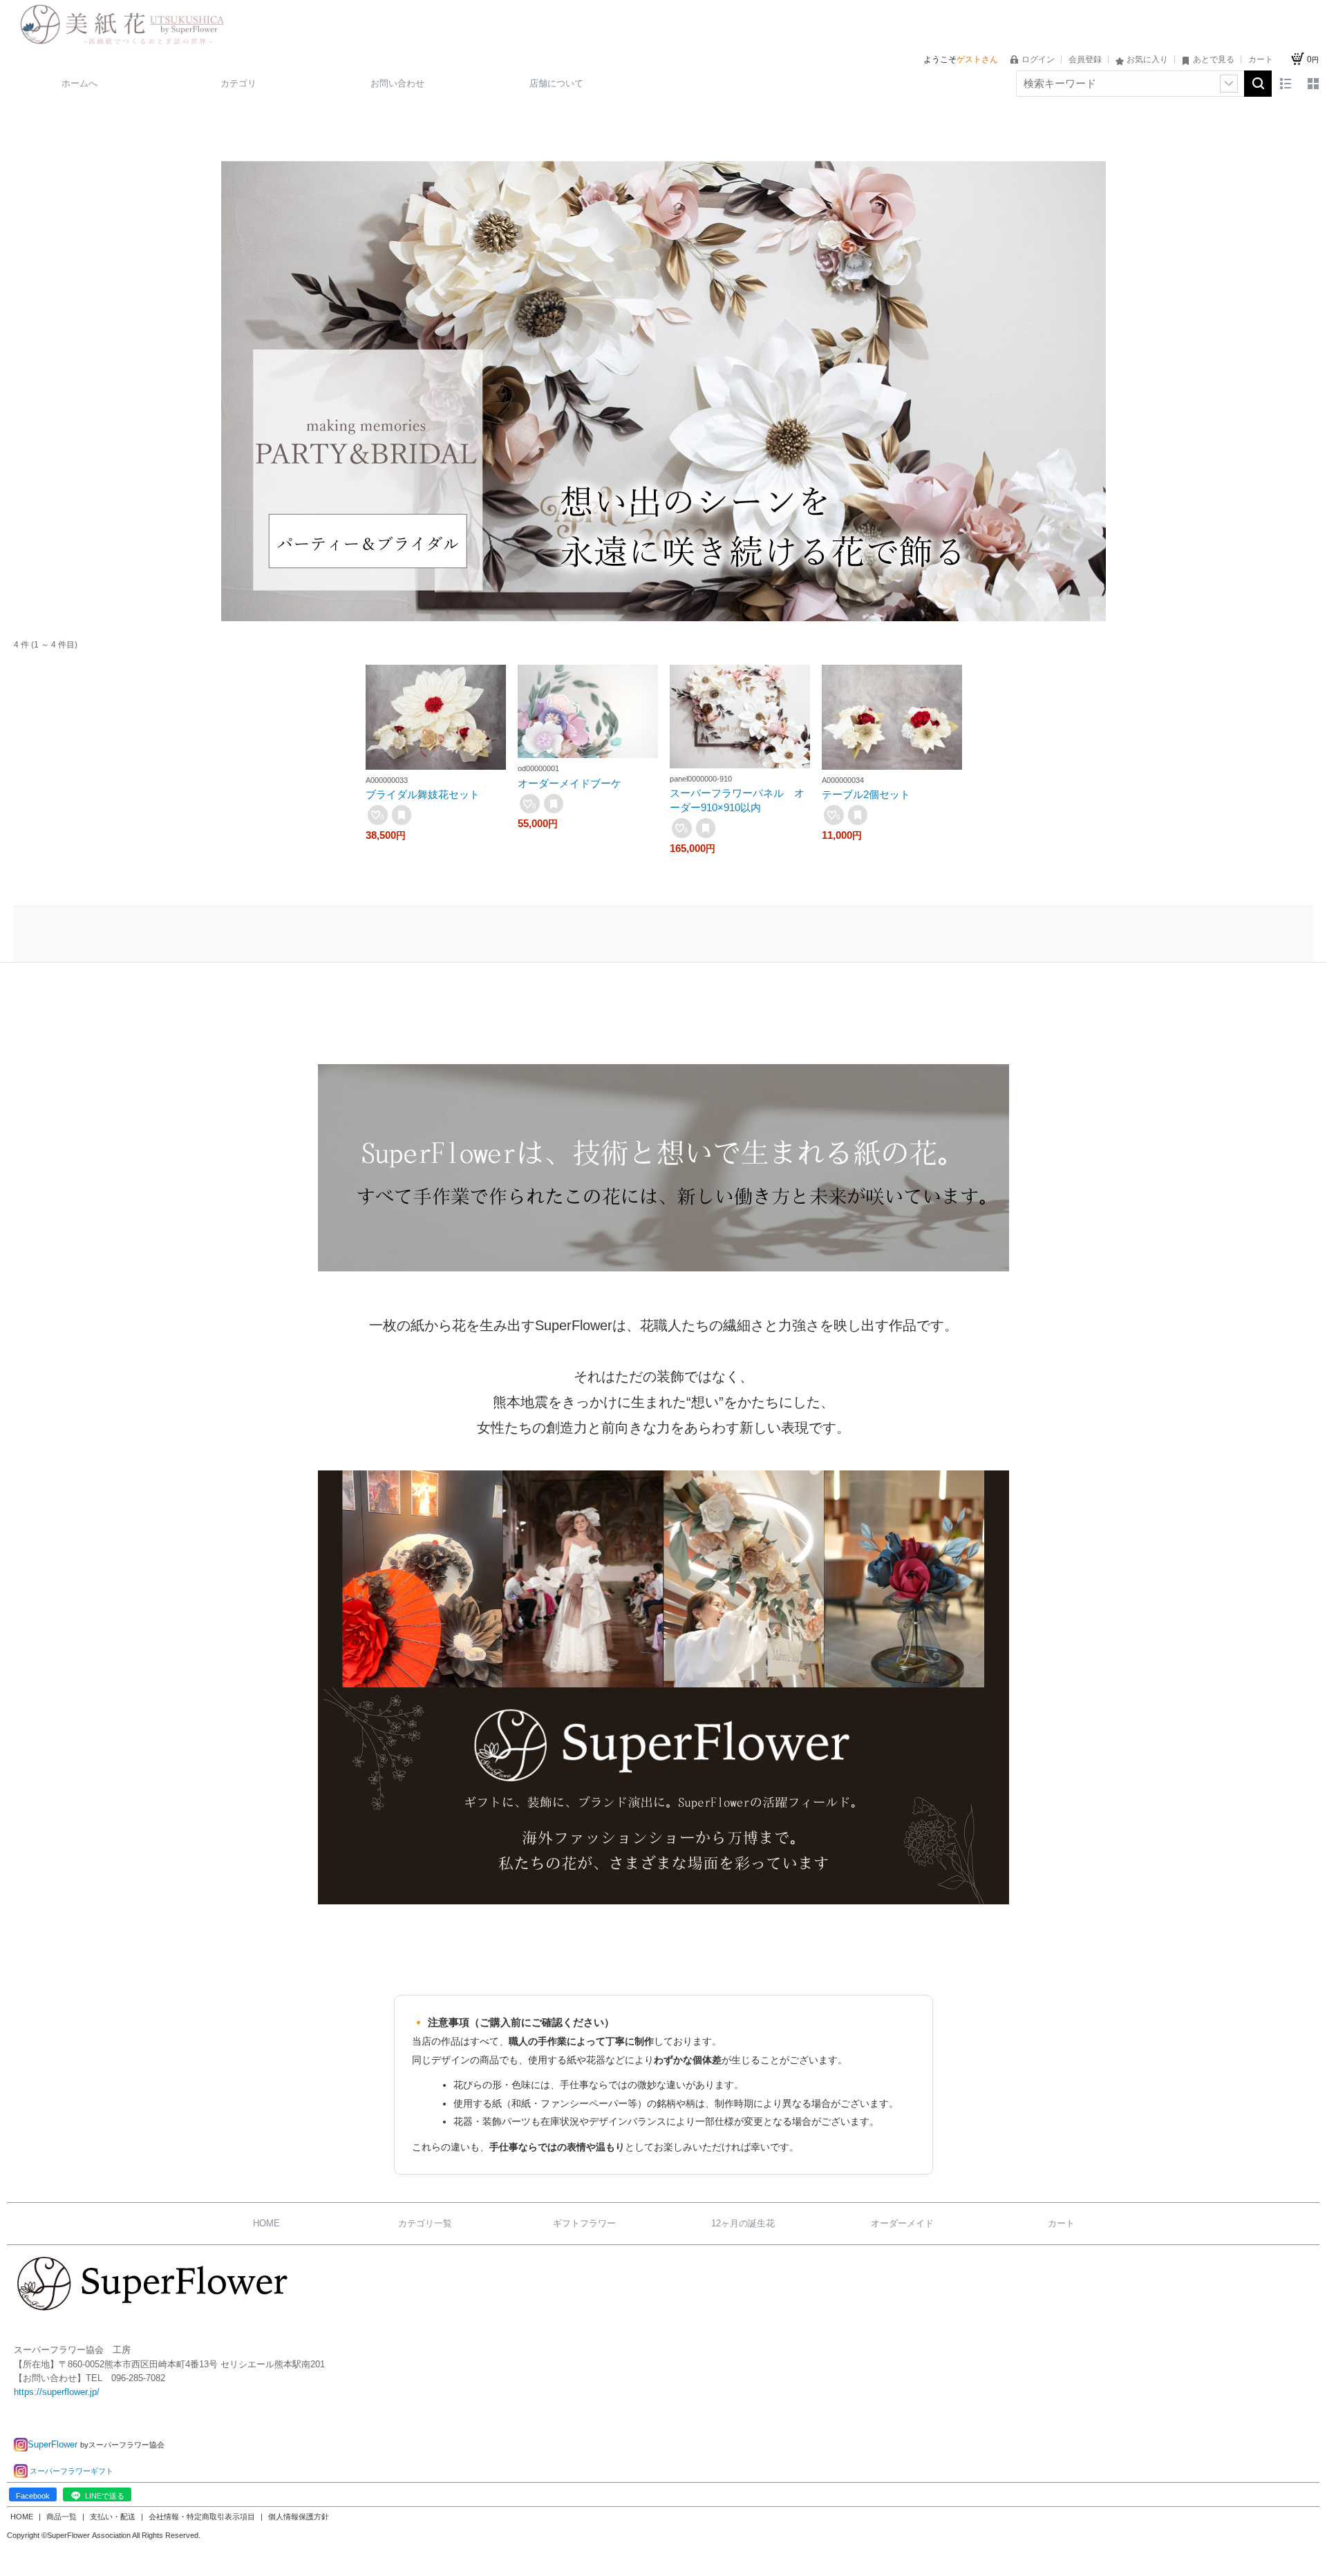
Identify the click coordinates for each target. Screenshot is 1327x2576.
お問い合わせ (397, 83)
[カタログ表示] (1313, 84)
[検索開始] (1258, 84)
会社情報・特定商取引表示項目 (203, 2517)
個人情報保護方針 (299, 2517)
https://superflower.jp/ (57, 2392)
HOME (266, 2223)
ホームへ (79, 83)
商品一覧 (63, 2517)
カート (1061, 2223)
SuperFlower (54, 2444)
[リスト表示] (1286, 84)
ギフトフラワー (584, 2223)
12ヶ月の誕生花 (743, 2223)
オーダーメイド (902, 2223)
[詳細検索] (1229, 84)
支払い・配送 (114, 2517)
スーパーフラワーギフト (72, 2471)
